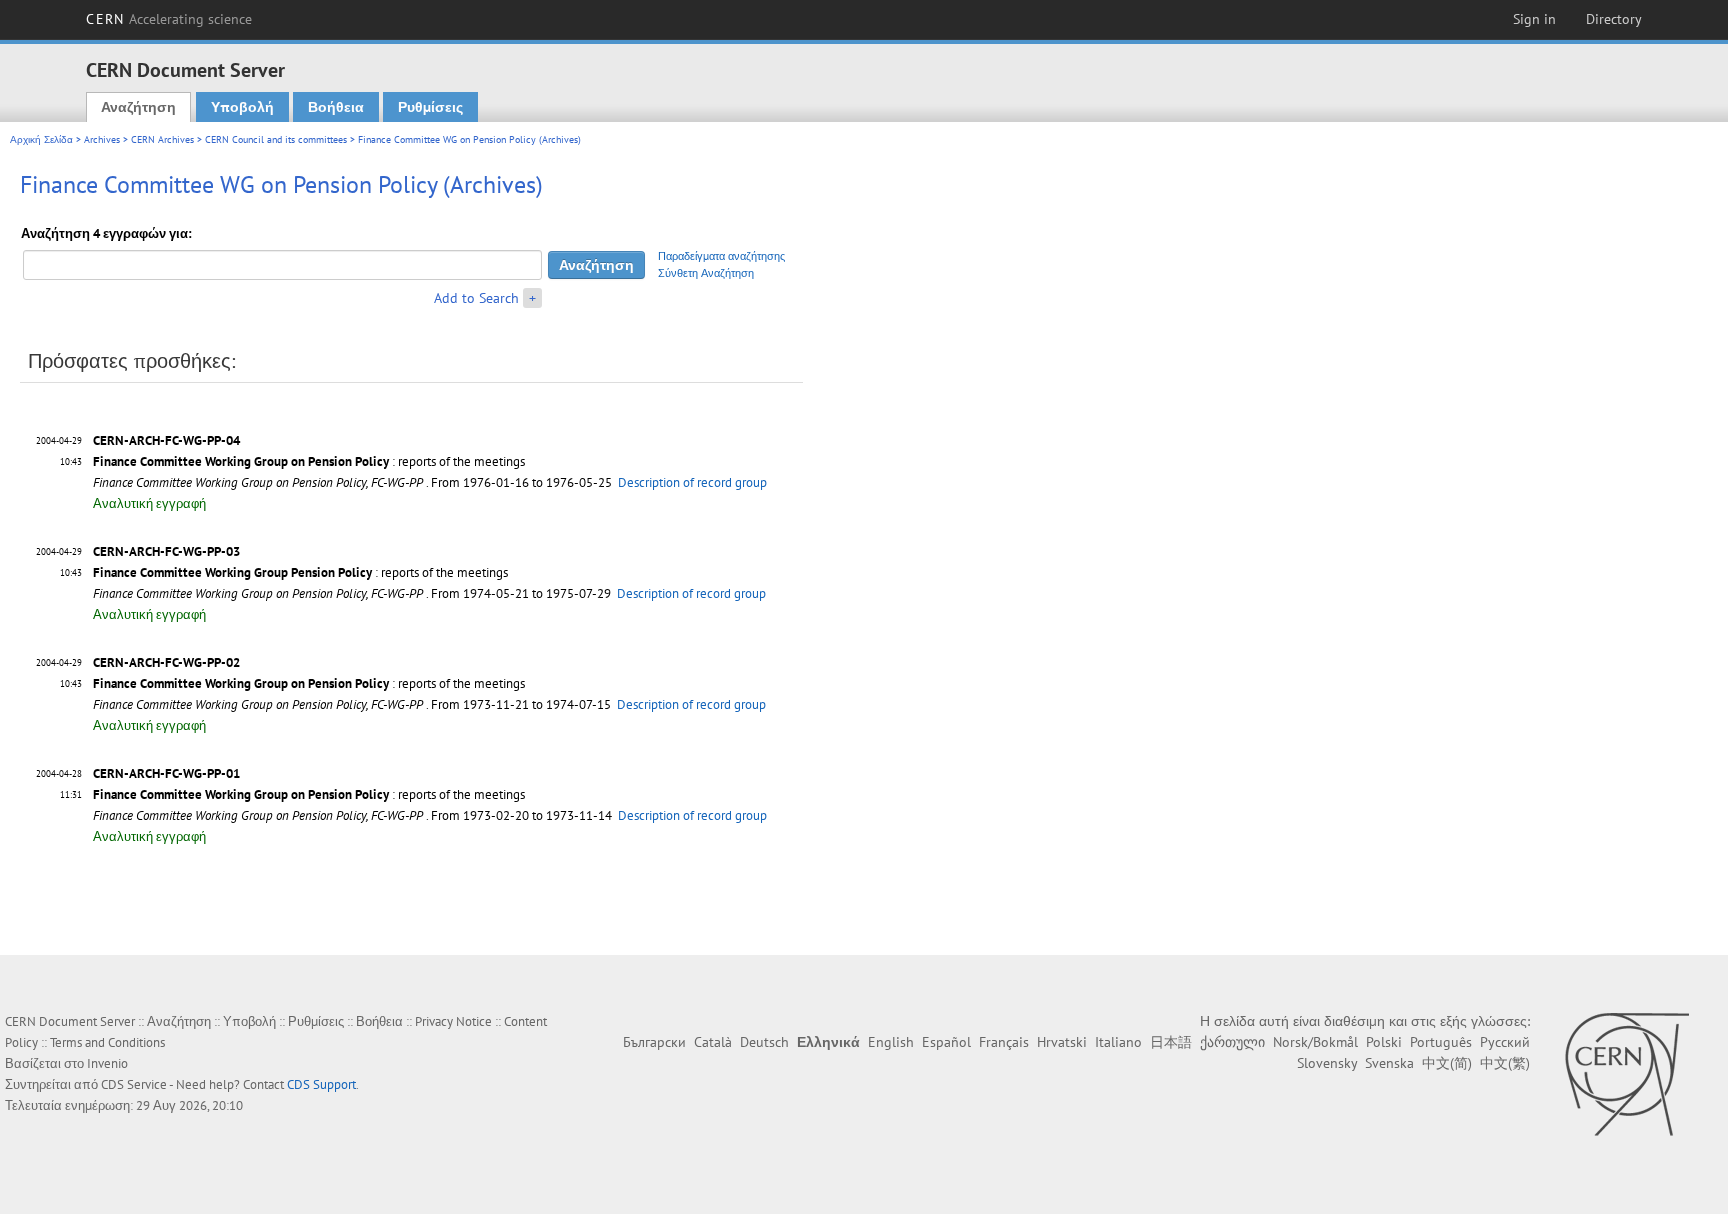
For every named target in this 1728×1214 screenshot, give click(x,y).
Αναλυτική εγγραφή (149, 503)
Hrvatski (1062, 1042)
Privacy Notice (453, 1021)
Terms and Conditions (107, 1042)
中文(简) (1447, 1063)
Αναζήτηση (138, 107)
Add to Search (476, 298)
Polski (1384, 1042)
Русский (1505, 1042)
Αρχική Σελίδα (41, 139)
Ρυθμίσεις (430, 107)
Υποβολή (242, 107)
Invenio (107, 1063)
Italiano (1118, 1042)
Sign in (1534, 19)
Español (946, 1042)
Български (654, 1042)
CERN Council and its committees (276, 139)
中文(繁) (1505, 1063)
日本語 (1171, 1042)
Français (1004, 1042)
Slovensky (1327, 1063)
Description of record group (692, 482)
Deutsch (764, 1042)
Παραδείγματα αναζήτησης (721, 256)
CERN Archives (162, 139)
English (891, 1042)
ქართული (1232, 1042)
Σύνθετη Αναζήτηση (706, 273)
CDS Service (134, 1084)
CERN (169, 19)
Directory (1614, 19)
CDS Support (321, 1084)
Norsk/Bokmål (1315, 1042)
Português (1441, 1042)
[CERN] (1626, 1074)
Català (713, 1042)
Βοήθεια (336, 107)
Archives (102, 139)
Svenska (1389, 1063)
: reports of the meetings (309, 461)
